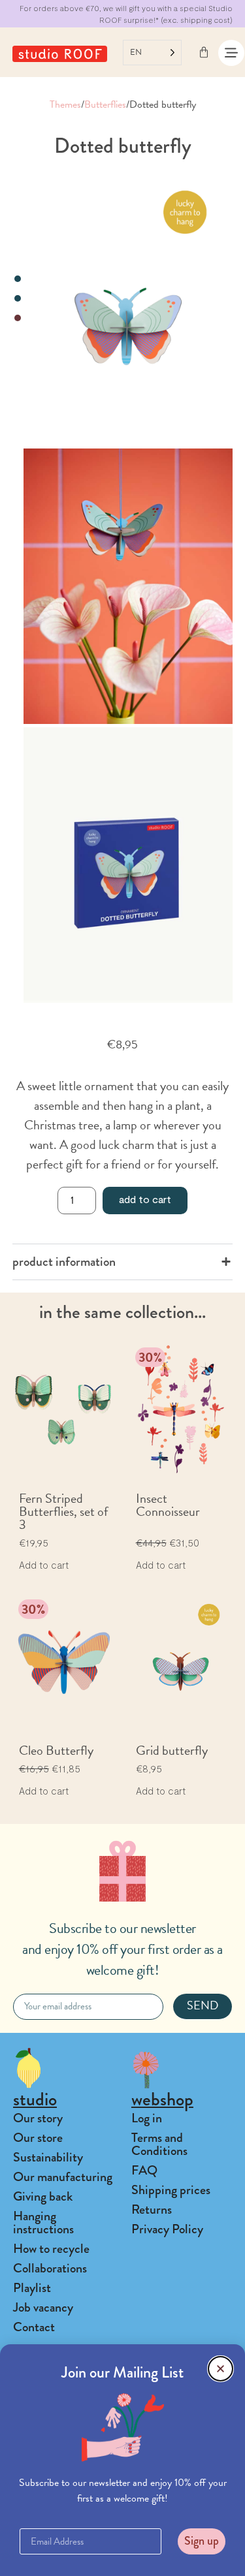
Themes (65, 104)
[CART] (204, 52)
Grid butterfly (172, 1750)
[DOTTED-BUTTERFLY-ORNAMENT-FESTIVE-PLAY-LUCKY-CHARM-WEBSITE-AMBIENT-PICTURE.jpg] (128, 586)
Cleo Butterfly (56, 1750)
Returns (152, 2209)
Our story (38, 2118)
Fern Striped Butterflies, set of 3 (63, 1511)
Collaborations (50, 2268)
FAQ (144, 2170)
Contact (34, 2327)
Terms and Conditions (159, 2144)
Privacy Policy (167, 2229)
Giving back (43, 2196)
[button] (220, 2369)
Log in (147, 2118)
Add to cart (145, 1199)
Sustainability (48, 2157)
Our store (38, 2138)
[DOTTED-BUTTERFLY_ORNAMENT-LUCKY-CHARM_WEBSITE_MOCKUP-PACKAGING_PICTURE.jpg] (128, 865)
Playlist (32, 2288)
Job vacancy (43, 2307)
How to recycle (51, 2249)
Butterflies (105, 104)
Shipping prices (171, 2190)
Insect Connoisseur (168, 1505)
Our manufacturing (63, 2177)
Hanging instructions (43, 2223)
